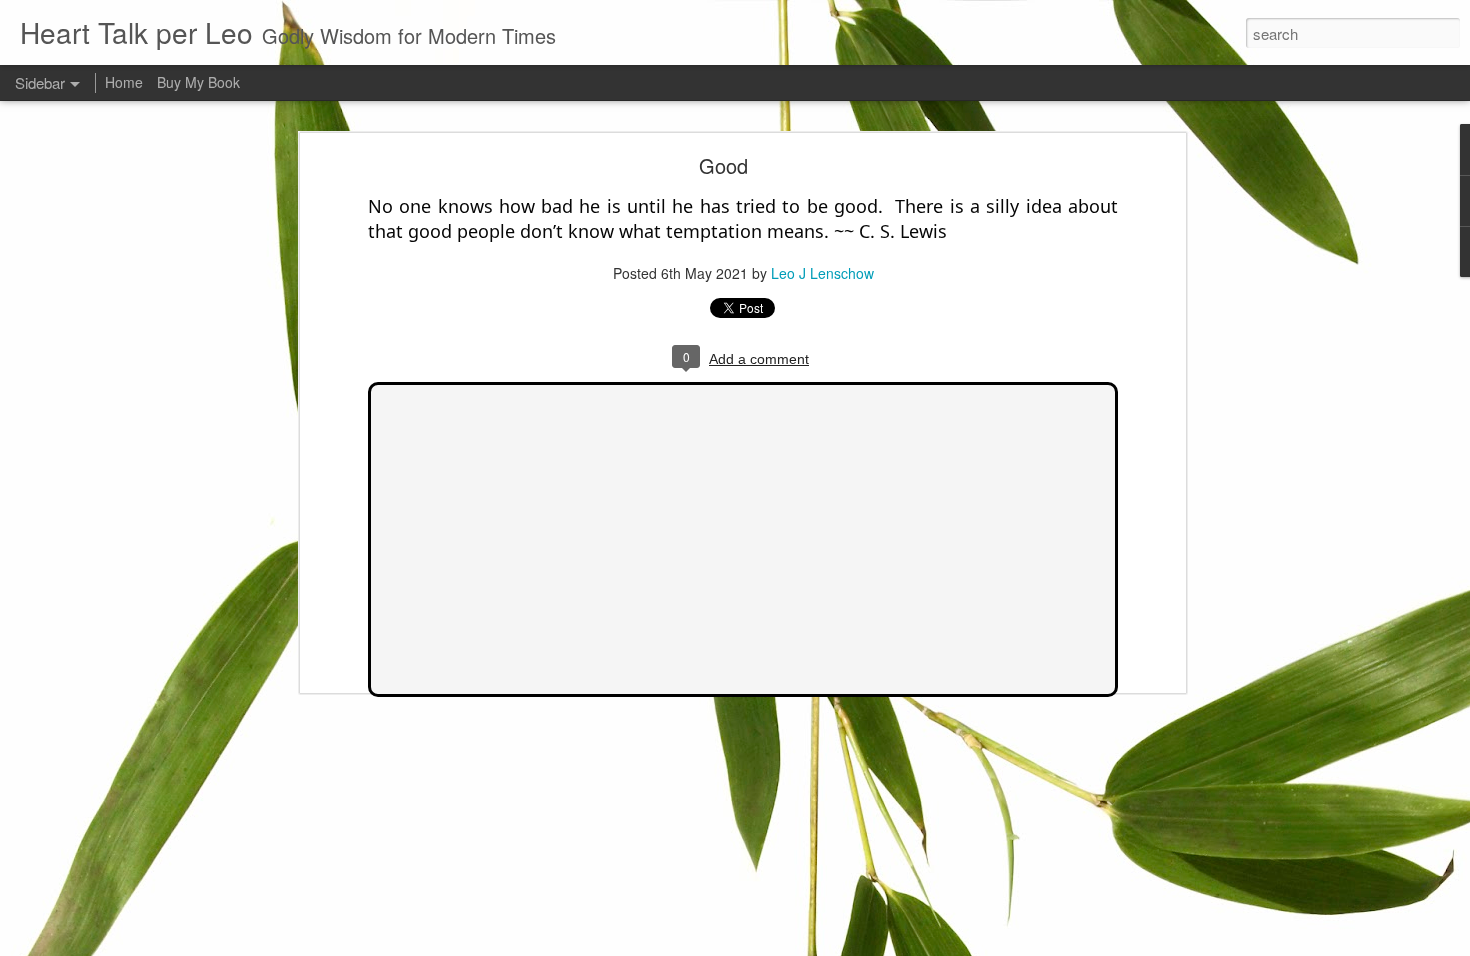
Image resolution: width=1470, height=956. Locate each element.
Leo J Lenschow (822, 273)
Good (723, 165)
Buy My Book (198, 82)
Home (124, 82)
